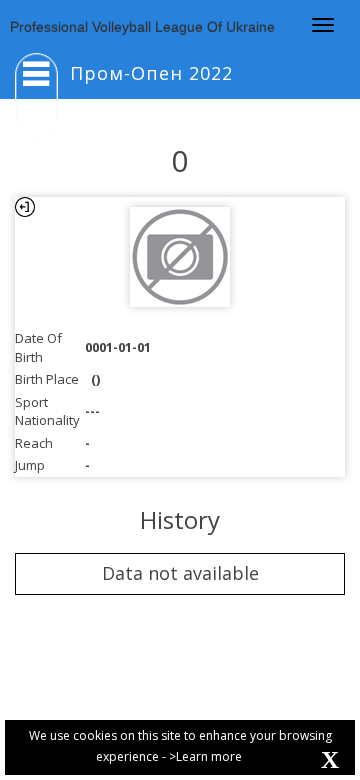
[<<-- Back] (25, 207)
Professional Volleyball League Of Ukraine (142, 27)
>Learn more (205, 756)
